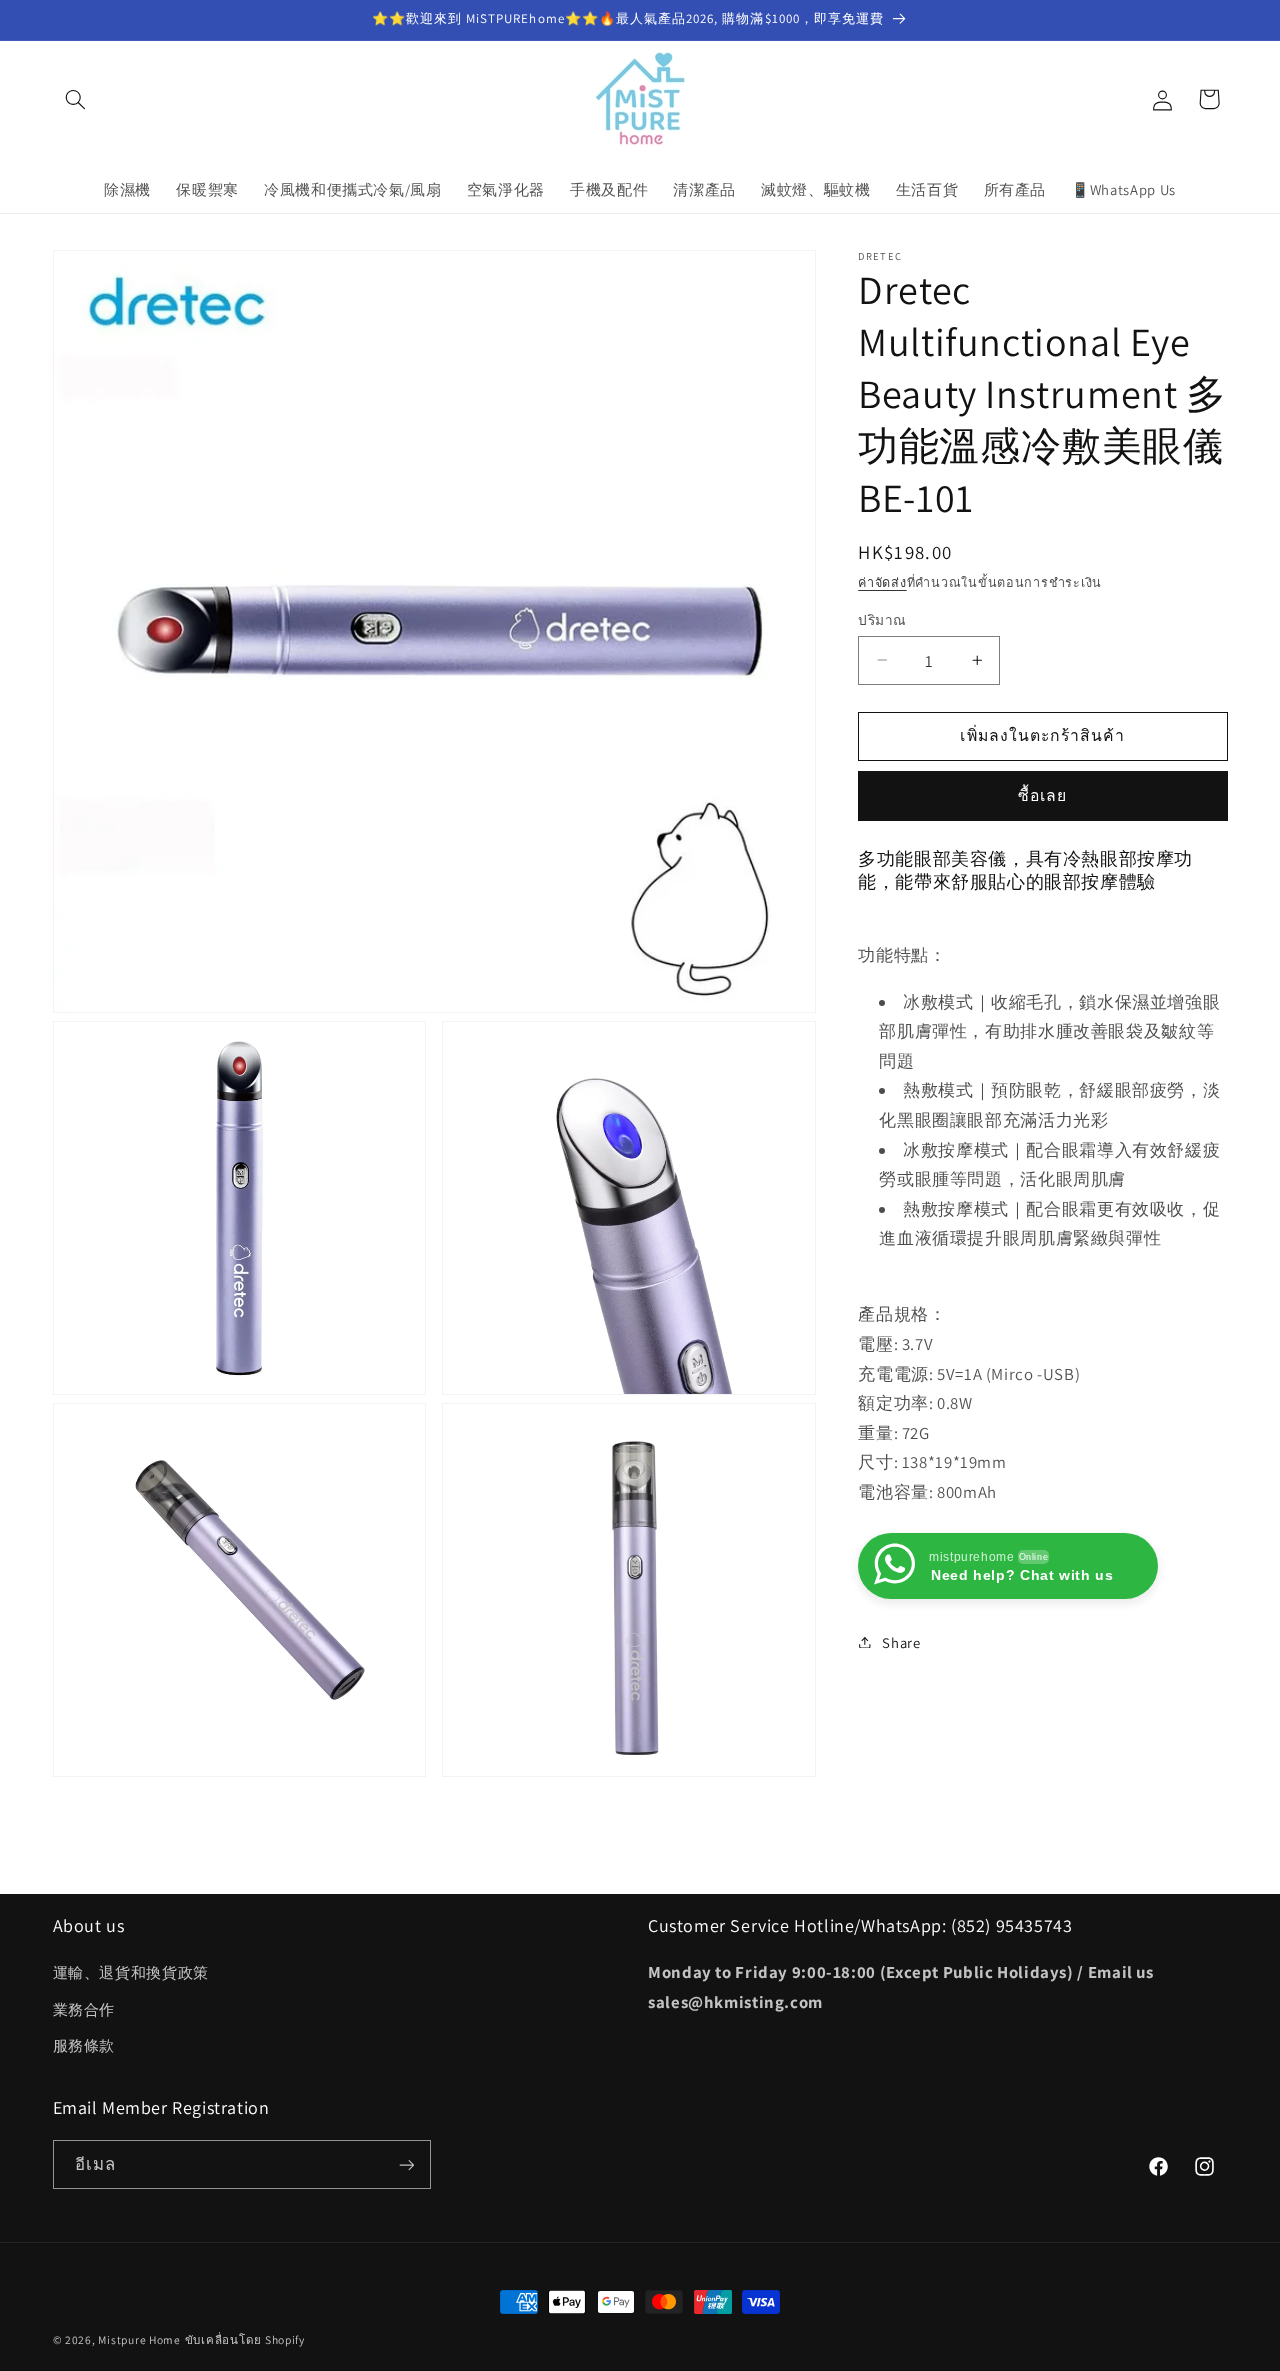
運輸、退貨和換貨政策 (131, 1973)
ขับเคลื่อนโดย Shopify (245, 2339)
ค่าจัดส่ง (882, 581)
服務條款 (84, 2045)
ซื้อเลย (1042, 794)
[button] (76, 99)
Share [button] (901, 1641)
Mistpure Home (139, 2339)
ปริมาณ (882, 619)
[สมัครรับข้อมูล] (406, 2164)
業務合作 (84, 2009)
